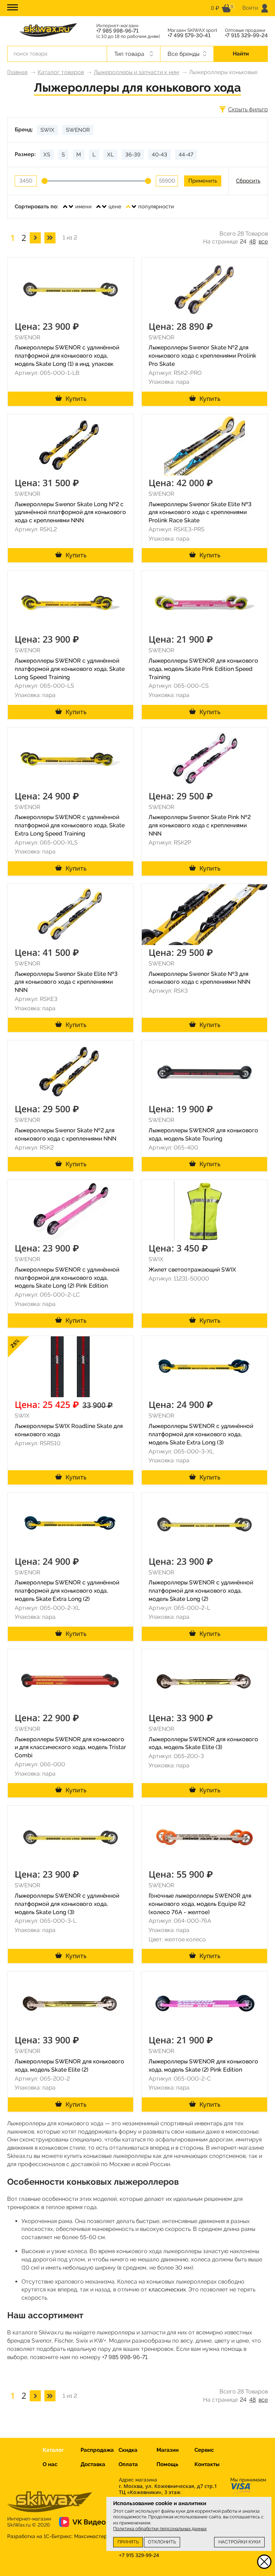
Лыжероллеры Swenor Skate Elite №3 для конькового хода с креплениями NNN (66, 982)
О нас (50, 2464)
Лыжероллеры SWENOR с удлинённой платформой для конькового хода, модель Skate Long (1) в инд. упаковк (67, 356)
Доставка (93, 2464)
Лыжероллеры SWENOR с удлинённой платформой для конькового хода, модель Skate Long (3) (67, 1904)
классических (167, 2289)
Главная (17, 72)
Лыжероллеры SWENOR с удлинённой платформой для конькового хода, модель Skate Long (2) (201, 1591)
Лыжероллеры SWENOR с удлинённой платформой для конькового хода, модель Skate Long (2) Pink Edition (67, 1278)
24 (243, 241)
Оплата (128, 2464)
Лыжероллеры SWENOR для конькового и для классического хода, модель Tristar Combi (70, 1747)
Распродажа (97, 2450)
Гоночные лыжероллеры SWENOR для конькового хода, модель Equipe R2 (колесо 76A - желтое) (200, 1904)
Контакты (207, 2464)
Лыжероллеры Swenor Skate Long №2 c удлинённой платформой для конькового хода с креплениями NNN (70, 512)
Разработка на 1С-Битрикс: (57, 2536)
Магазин (168, 2450)
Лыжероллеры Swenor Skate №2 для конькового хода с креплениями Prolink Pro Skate (202, 356)
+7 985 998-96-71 (117, 31)
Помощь (167, 2464)
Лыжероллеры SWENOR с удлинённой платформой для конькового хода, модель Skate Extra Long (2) (67, 1591)
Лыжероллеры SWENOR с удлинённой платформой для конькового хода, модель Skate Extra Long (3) (201, 1434)
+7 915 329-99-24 (246, 36)
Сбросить (248, 181)
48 (252, 241)
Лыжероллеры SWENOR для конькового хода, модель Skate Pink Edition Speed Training (203, 669)
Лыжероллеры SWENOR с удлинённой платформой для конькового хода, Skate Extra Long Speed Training (70, 825)
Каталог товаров (61, 72)
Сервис (204, 2450)
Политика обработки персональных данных (160, 2529)
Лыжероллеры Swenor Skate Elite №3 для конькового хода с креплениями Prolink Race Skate (200, 512)
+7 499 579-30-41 (189, 36)
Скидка (128, 2450)
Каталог (53, 2450)
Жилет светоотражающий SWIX (192, 1270)
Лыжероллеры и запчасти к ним (136, 72)
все (263, 241)
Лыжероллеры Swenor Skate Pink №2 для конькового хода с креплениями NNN (200, 825)
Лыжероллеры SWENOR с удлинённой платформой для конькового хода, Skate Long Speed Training (70, 669)
